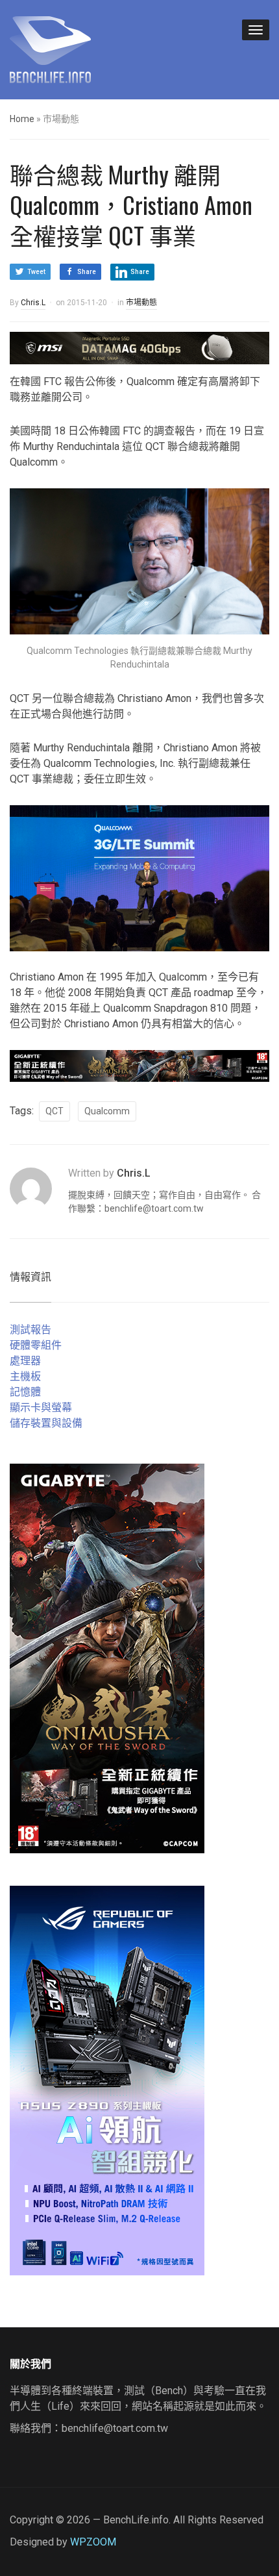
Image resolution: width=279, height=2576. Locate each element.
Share (87, 272)
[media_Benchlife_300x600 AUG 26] (107, 1658)
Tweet (36, 272)
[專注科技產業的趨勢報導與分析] (50, 48)
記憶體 (25, 1392)
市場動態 (141, 303)
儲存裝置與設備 (46, 1423)
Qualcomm (107, 1111)
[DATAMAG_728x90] (139, 347)
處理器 (25, 1361)
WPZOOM (93, 2542)
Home (22, 119)
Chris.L (33, 303)
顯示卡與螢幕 (41, 1407)
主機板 (25, 1376)
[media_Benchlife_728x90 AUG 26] (139, 1065)
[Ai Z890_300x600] (107, 2080)
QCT (55, 1111)
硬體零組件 (36, 1345)
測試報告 (30, 1330)
